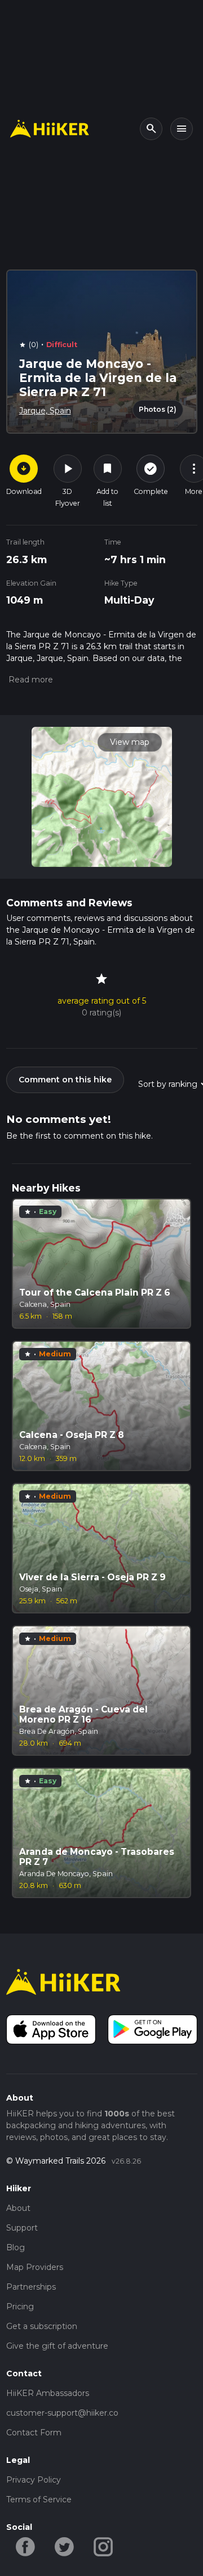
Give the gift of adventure (57, 2346)
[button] (30, 680)
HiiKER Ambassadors (48, 2393)
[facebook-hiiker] (26, 2546)
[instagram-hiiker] (103, 2546)
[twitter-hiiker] (65, 2546)
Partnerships (31, 2287)
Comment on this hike (65, 1080)
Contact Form (34, 2433)
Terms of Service (39, 2499)
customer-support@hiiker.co (62, 2413)
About (18, 2208)
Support (22, 2228)
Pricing (20, 2307)
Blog (16, 2247)
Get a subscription (42, 2326)
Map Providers (35, 2267)
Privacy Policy (34, 2480)
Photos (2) (158, 409)
